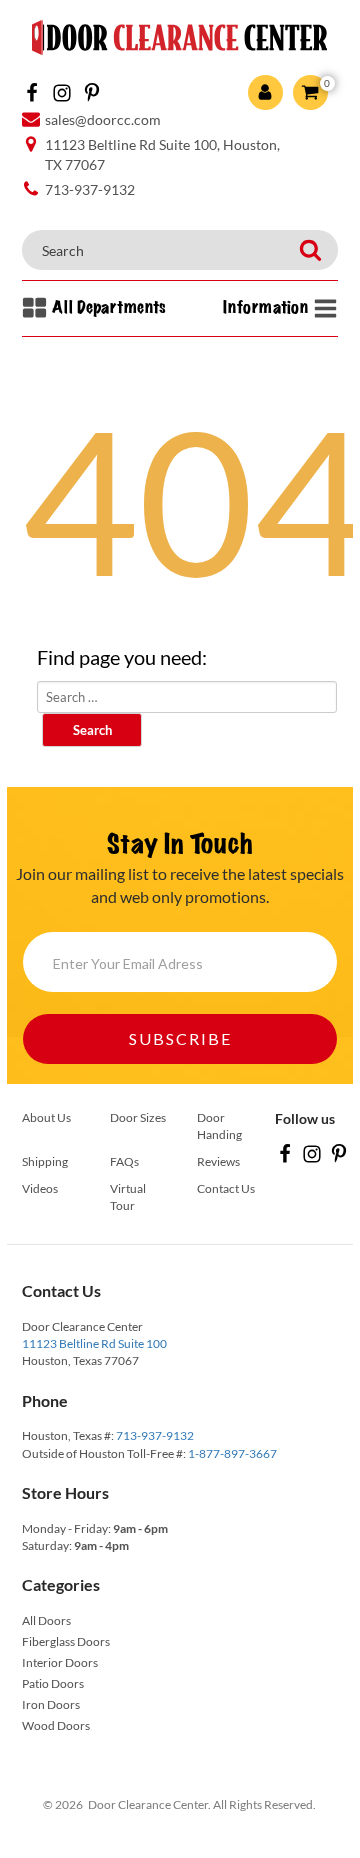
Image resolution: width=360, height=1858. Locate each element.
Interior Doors (60, 1662)
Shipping (45, 1161)
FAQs (124, 1161)
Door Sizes (138, 1117)
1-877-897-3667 (232, 1453)
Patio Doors (53, 1683)
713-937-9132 (155, 1435)
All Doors (46, 1620)
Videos (40, 1188)
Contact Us (226, 1188)
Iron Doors (51, 1704)
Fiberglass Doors (66, 1641)
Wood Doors (56, 1725)
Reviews (218, 1161)
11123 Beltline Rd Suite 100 (94, 1343)
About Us (46, 1117)
